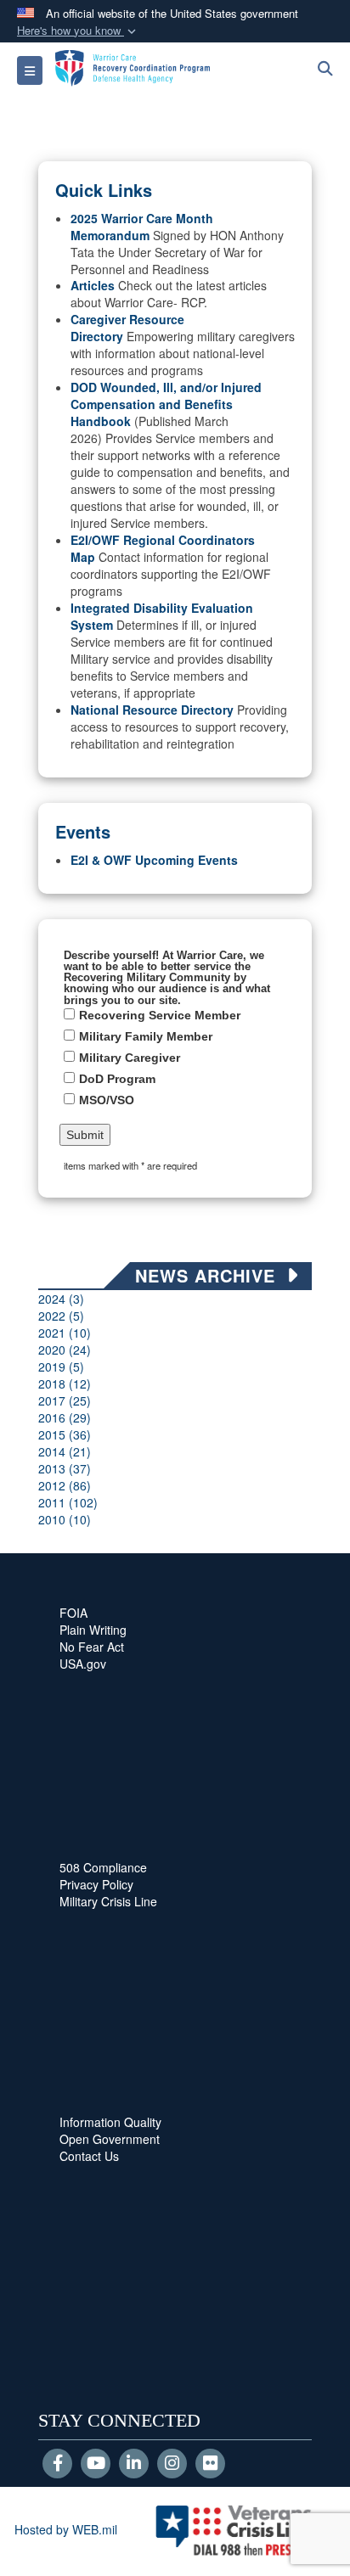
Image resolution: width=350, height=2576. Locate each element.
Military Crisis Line (108, 1901)
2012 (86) (65, 1485)
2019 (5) (61, 1367)
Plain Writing (93, 1630)
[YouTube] (96, 2464)
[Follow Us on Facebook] (57, 2464)
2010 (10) (65, 1519)
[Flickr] (210, 2464)
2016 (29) (65, 1417)
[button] (78, 31)
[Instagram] (172, 2464)
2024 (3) (61, 1299)
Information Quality (110, 2122)
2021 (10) (65, 1333)
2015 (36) (65, 1434)
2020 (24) (65, 1350)
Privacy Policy (96, 1884)
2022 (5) (61, 1316)
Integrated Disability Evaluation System (162, 616)
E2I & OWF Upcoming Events (154, 860)
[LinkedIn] (134, 2464)
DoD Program (117, 1079)
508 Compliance (103, 1867)
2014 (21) (65, 1451)
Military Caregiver (130, 1058)
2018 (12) (65, 1383)
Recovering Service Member (160, 1015)
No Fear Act (92, 1647)
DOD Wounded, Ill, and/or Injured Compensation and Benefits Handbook (166, 404)
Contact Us (89, 2156)
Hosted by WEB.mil (66, 2529)
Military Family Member (146, 1036)
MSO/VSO (107, 1100)
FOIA (73, 1613)
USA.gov (83, 1664)
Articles (93, 285)
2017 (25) (65, 1400)
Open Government (110, 2139)
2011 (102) (68, 1502)
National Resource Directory (152, 710)
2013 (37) (65, 1468)
